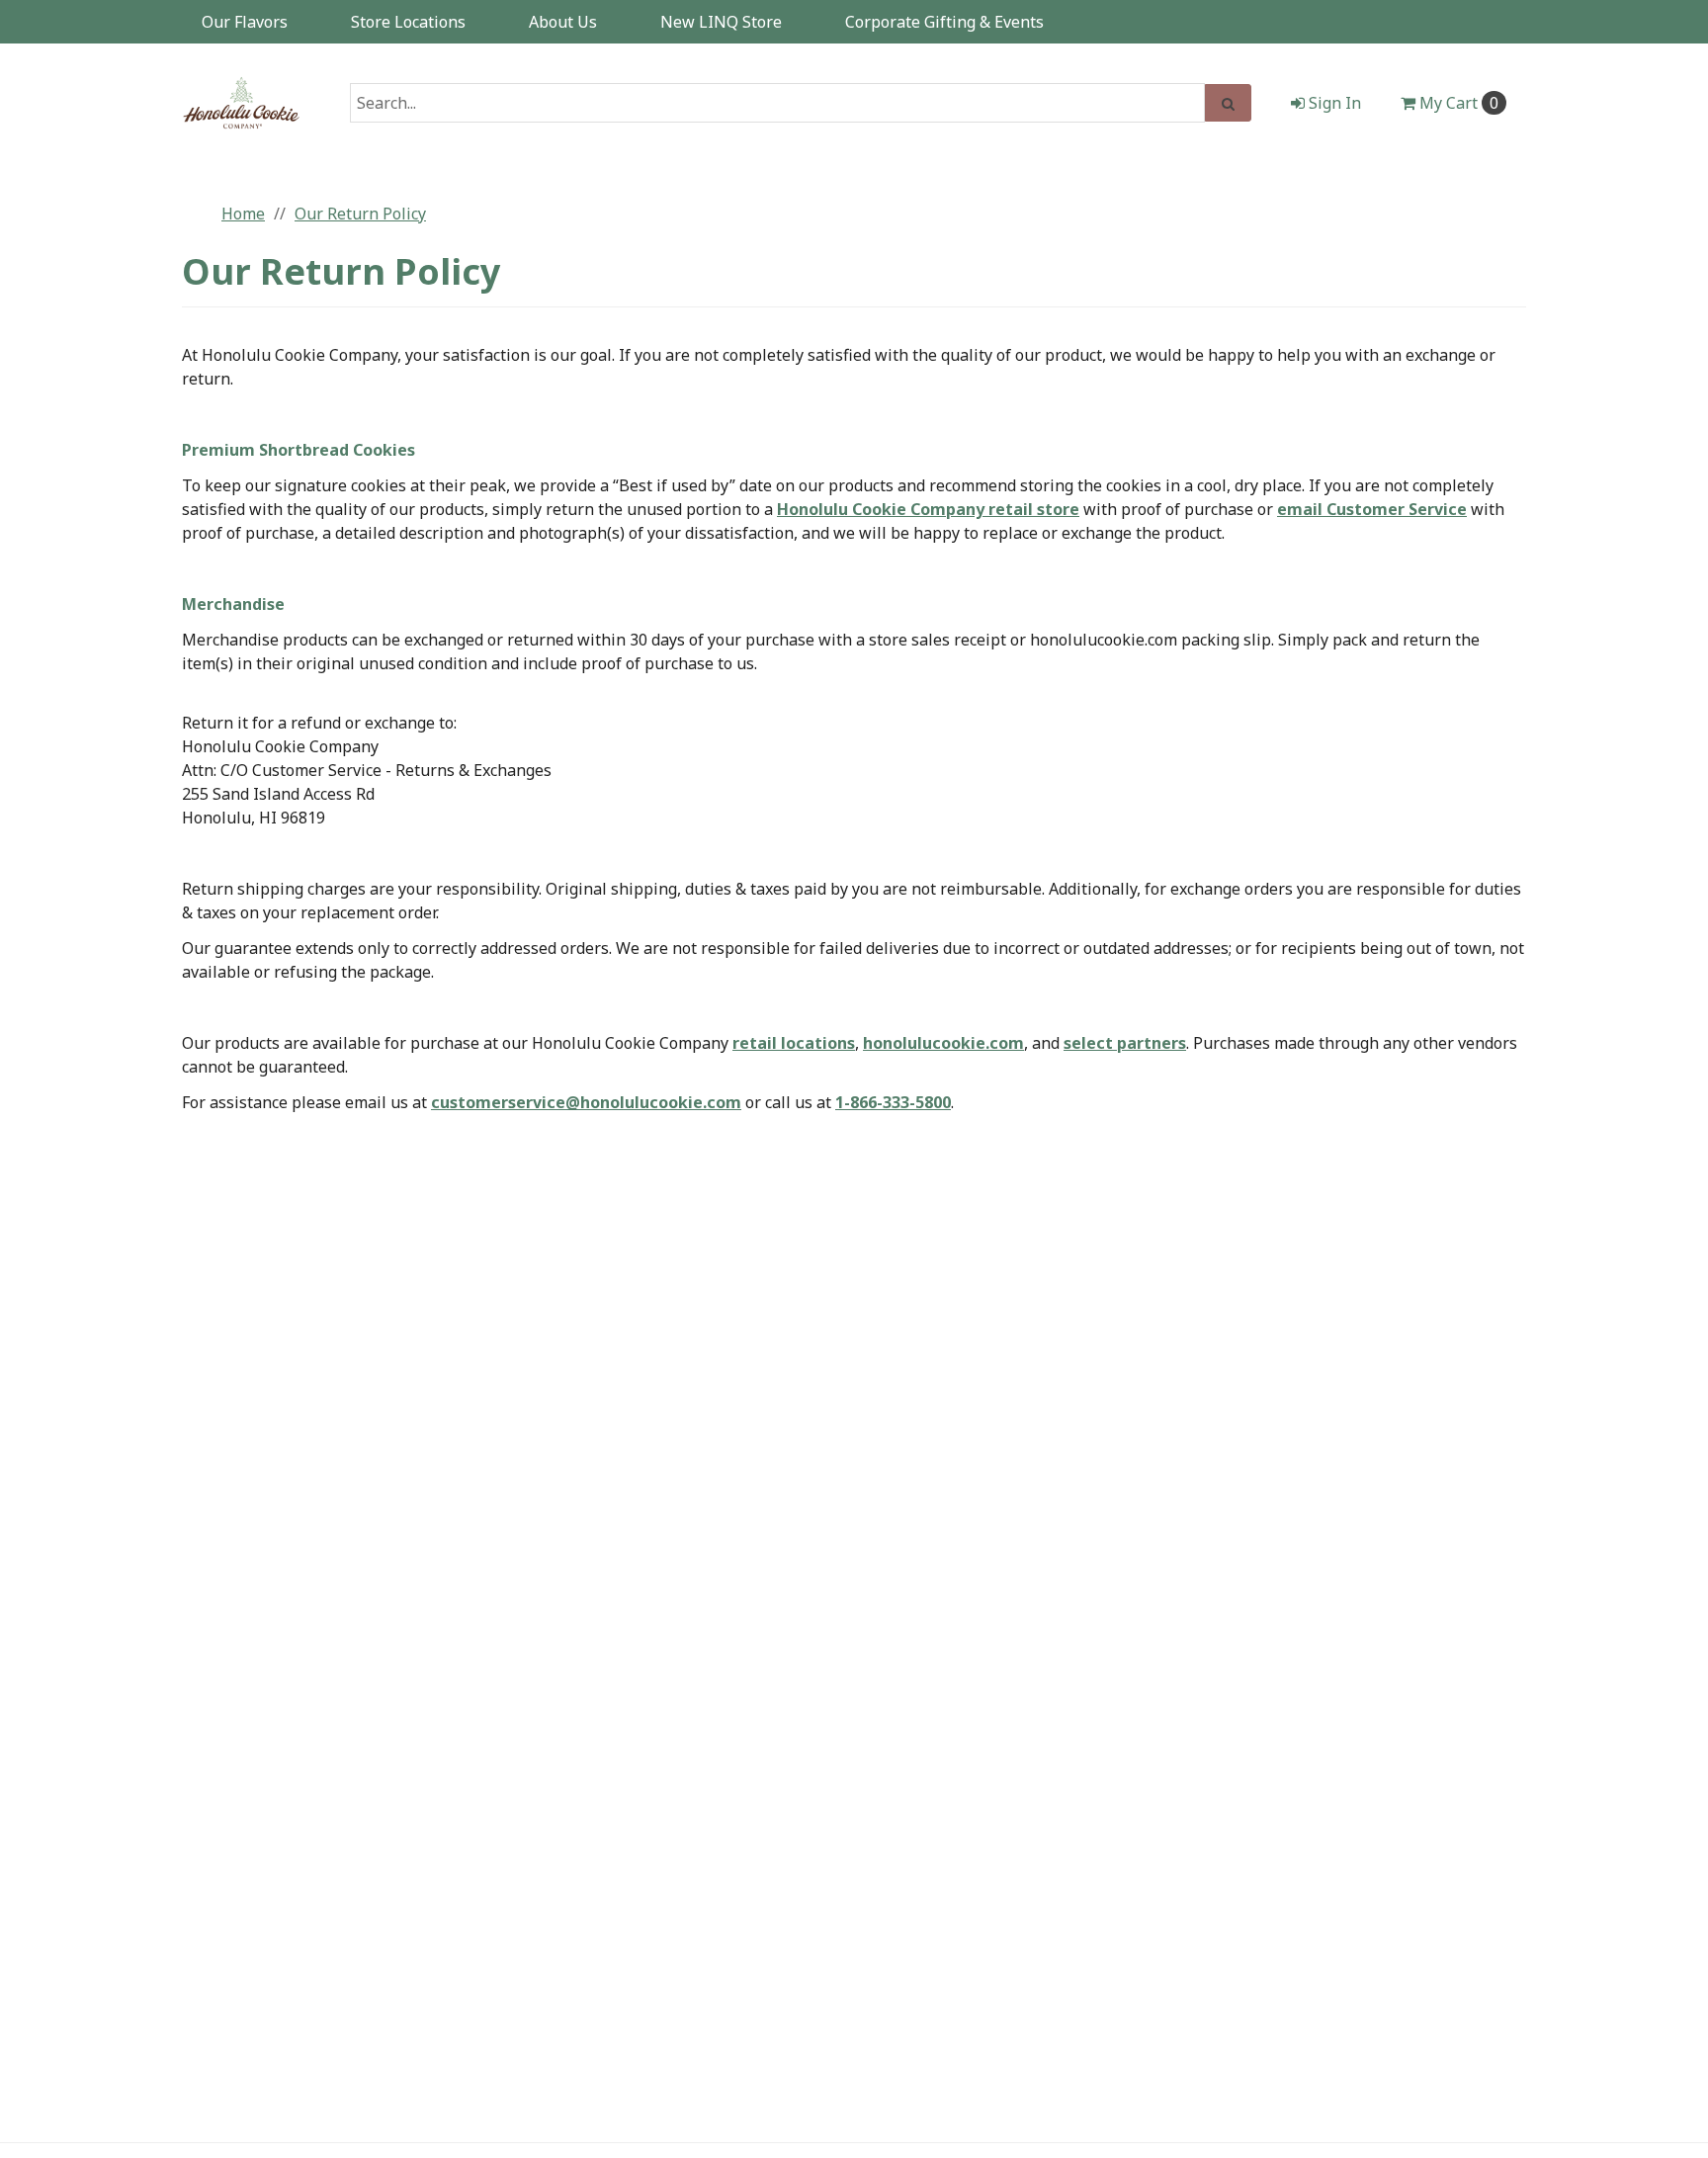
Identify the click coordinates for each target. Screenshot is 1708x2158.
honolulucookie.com (943, 1043)
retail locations (794, 1043)
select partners (1125, 1043)
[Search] (1228, 103)
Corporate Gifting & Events (944, 22)
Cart (1459, 103)
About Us (563, 22)
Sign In (1333, 103)
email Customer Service (1372, 509)
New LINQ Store (721, 22)
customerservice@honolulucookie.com (586, 1102)
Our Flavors (245, 22)
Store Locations (408, 22)
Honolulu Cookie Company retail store (928, 509)
